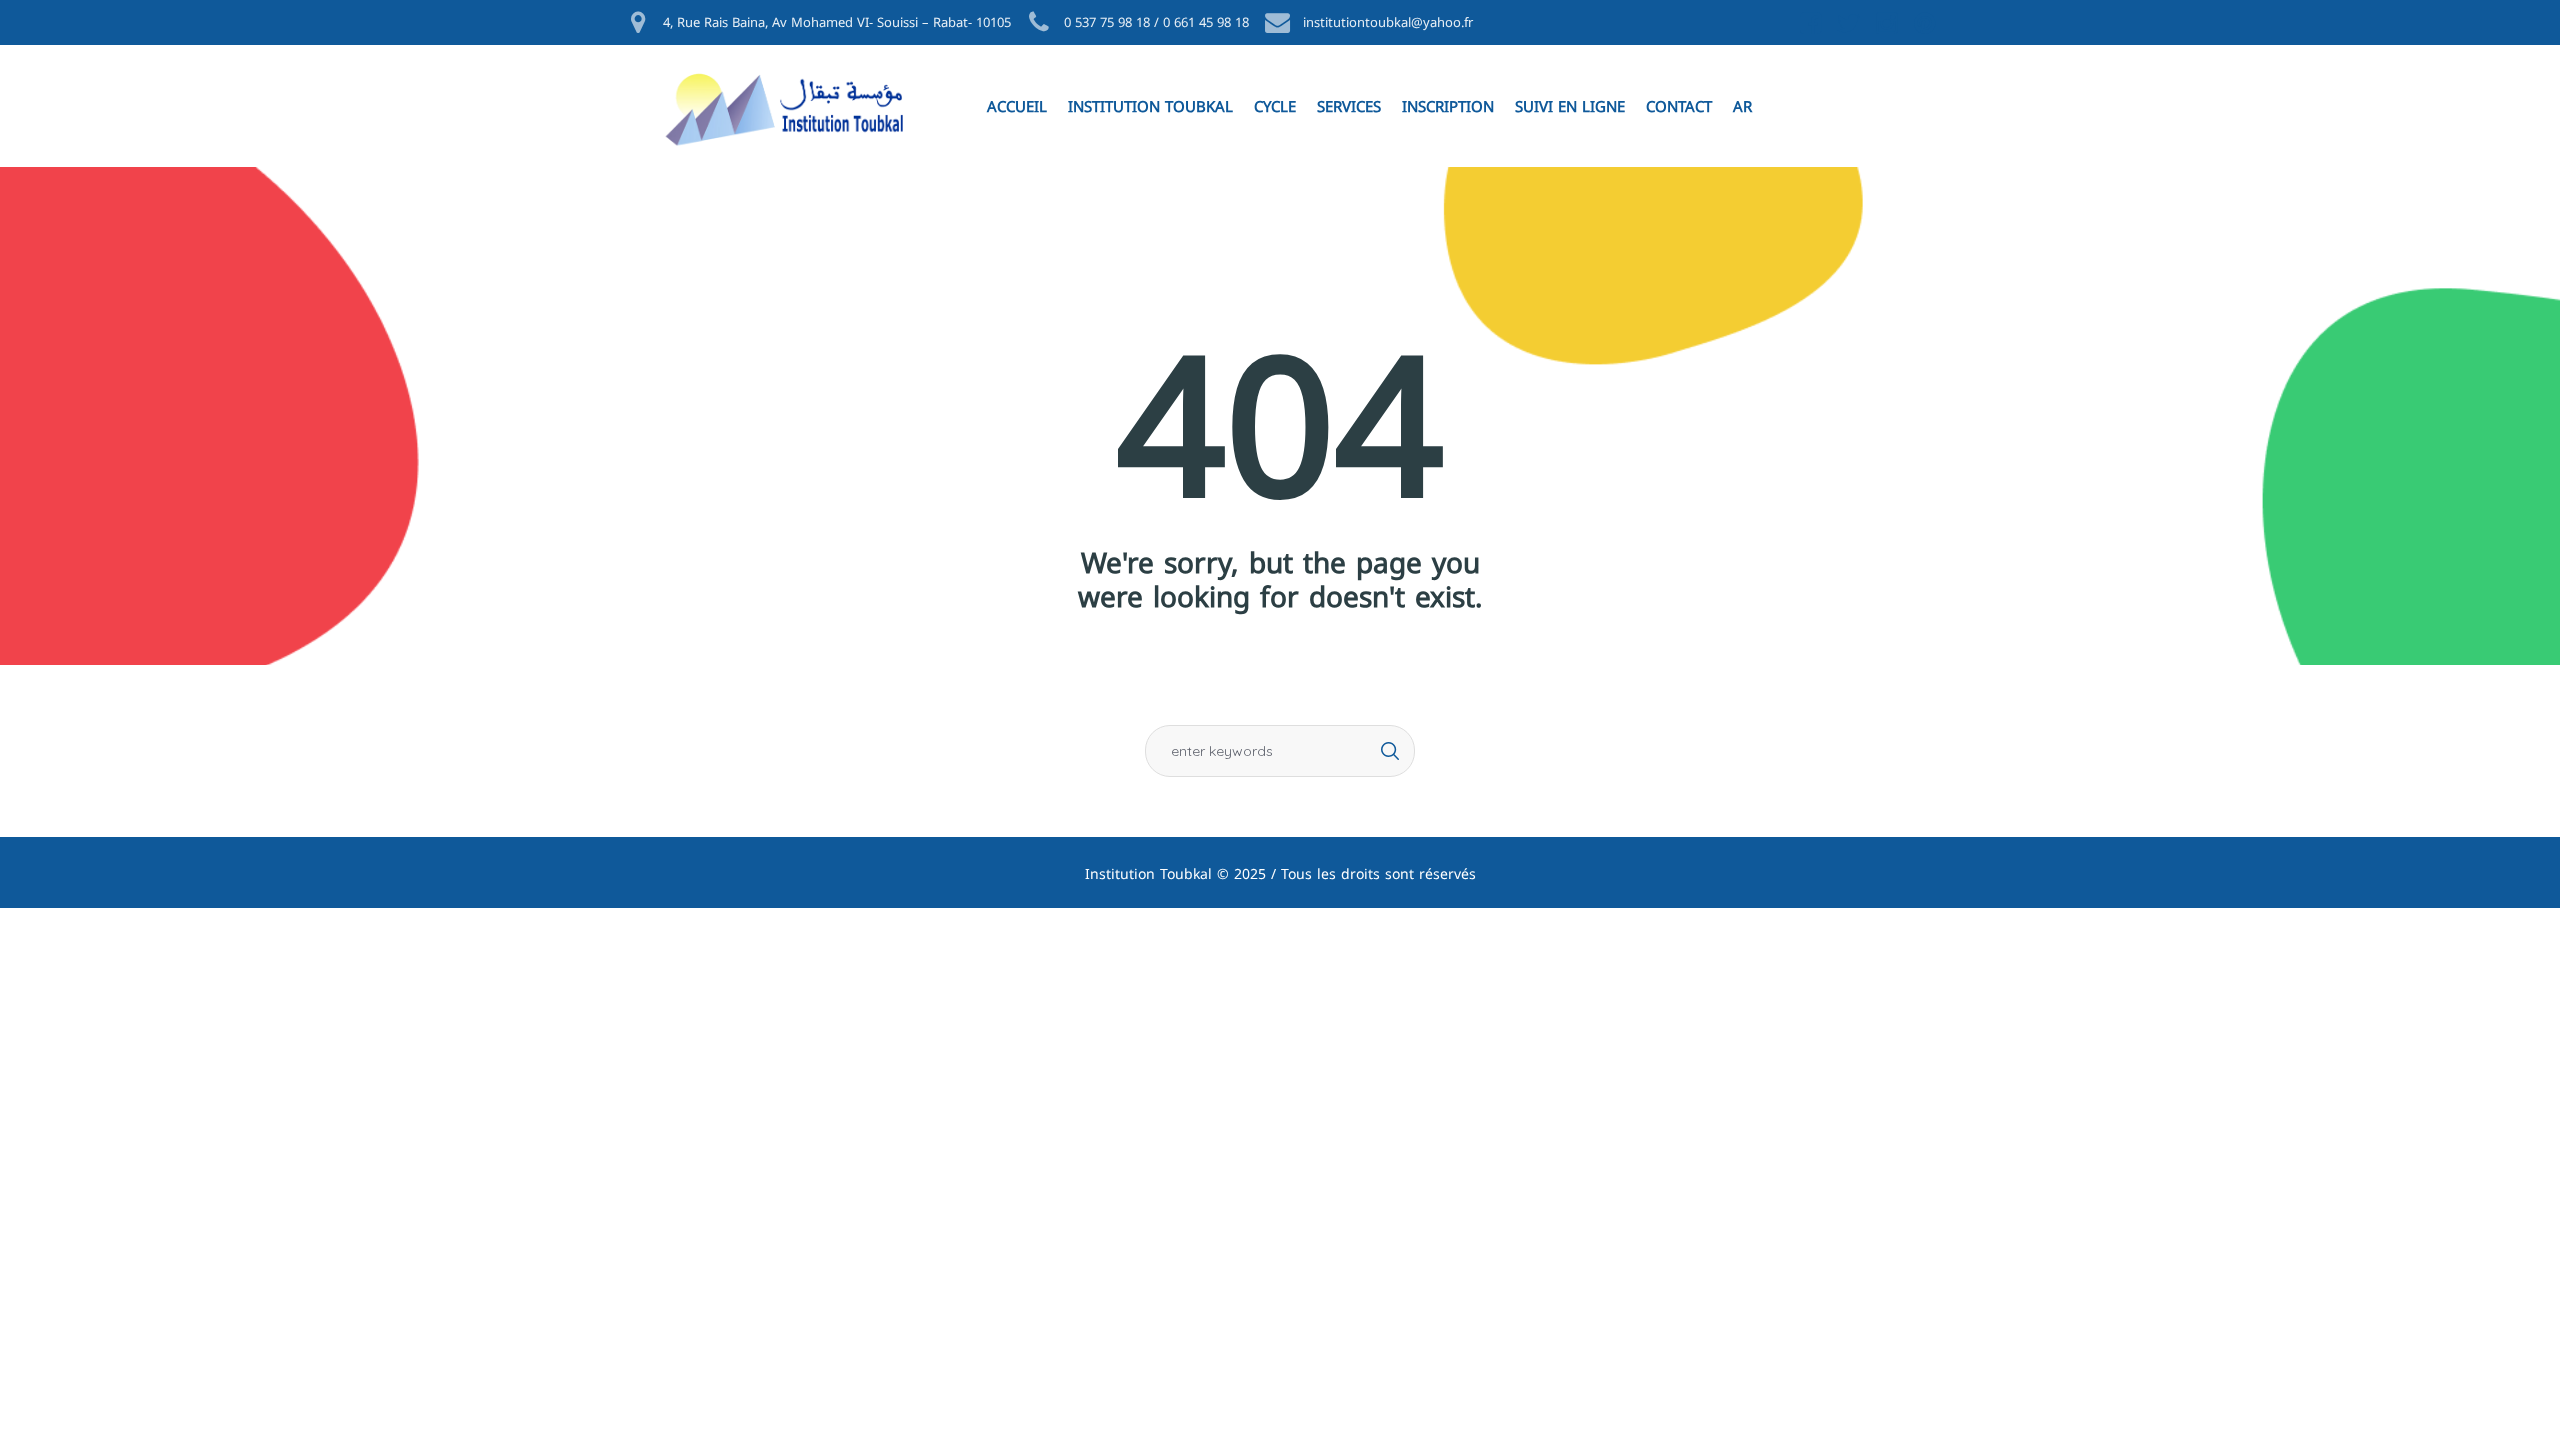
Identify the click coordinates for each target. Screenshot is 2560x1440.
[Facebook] (1809, 23)
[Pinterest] (1923, 23)
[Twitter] (1847, 23)
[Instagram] (1885, 23)
